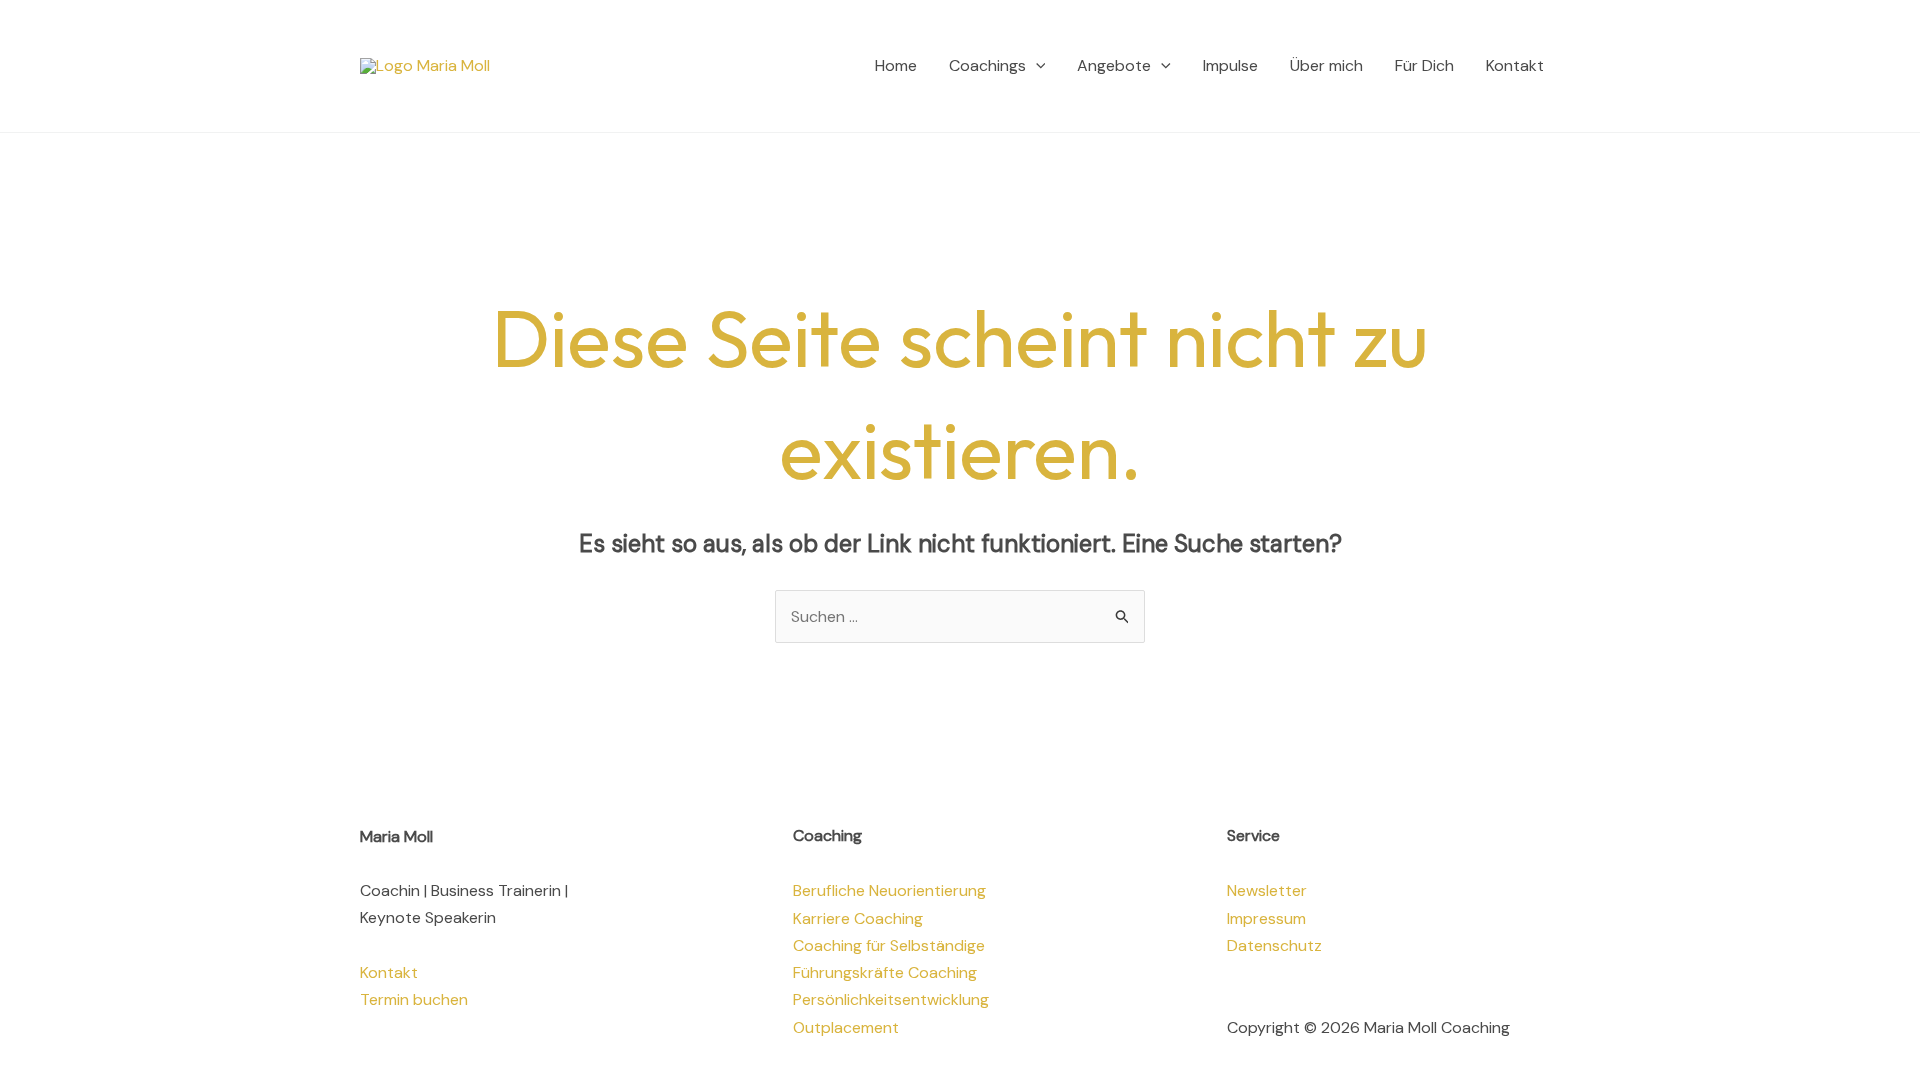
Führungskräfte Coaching (885, 972)
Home (896, 65)
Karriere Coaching (858, 918)
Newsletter (1267, 890)
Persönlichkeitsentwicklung (891, 999)
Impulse (1230, 65)
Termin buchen (414, 999)
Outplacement (846, 1027)
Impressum (1266, 918)
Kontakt (1515, 65)
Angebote (1114, 65)
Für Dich (1424, 65)
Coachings (987, 65)
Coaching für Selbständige (889, 945)
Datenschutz (1274, 945)
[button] (1036, 65)
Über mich (1326, 65)
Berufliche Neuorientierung (889, 890)
